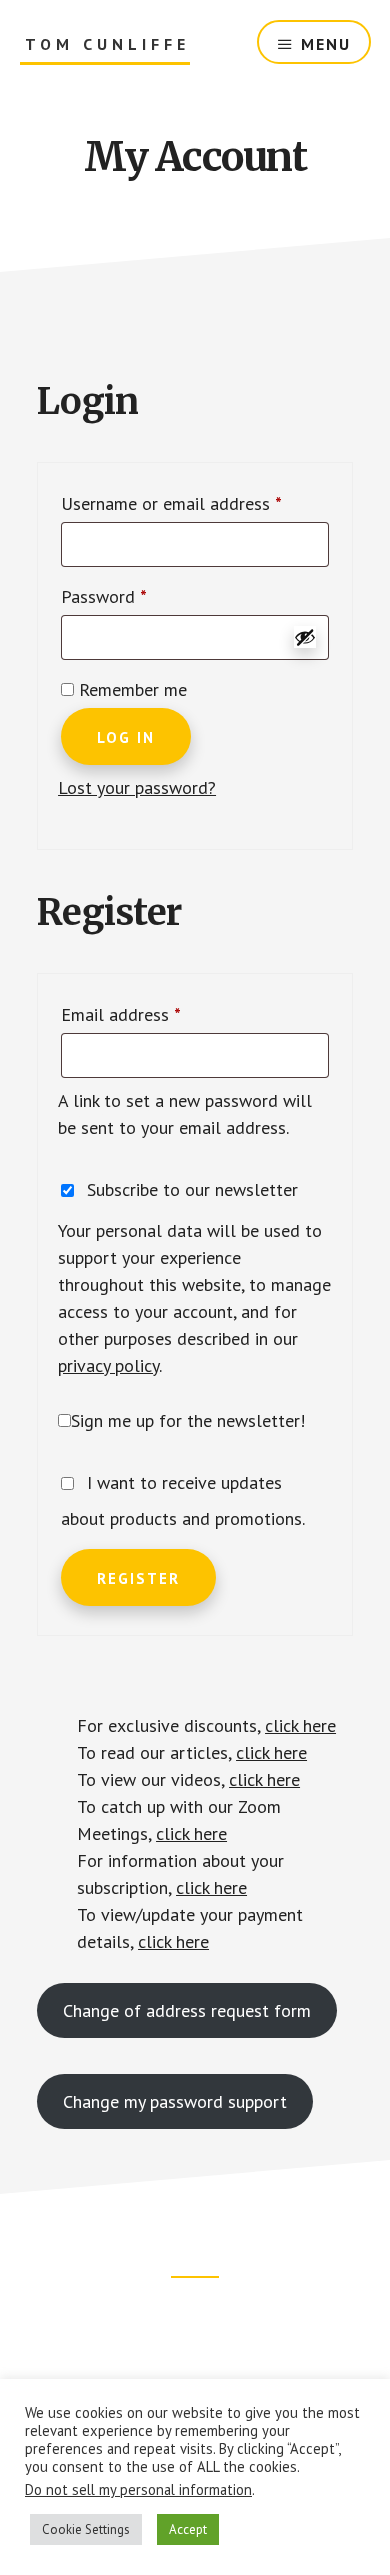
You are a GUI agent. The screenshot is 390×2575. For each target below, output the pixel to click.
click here (300, 1725)
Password (137, 596)
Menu (326, 44)
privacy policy (108, 1365)
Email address (154, 1014)
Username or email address (195, 503)
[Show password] (305, 637)
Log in (126, 737)
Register (138, 1578)
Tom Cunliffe (107, 44)
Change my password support (175, 2101)
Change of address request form (187, 2010)
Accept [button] (188, 2529)
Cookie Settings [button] (86, 2529)
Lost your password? (137, 787)
